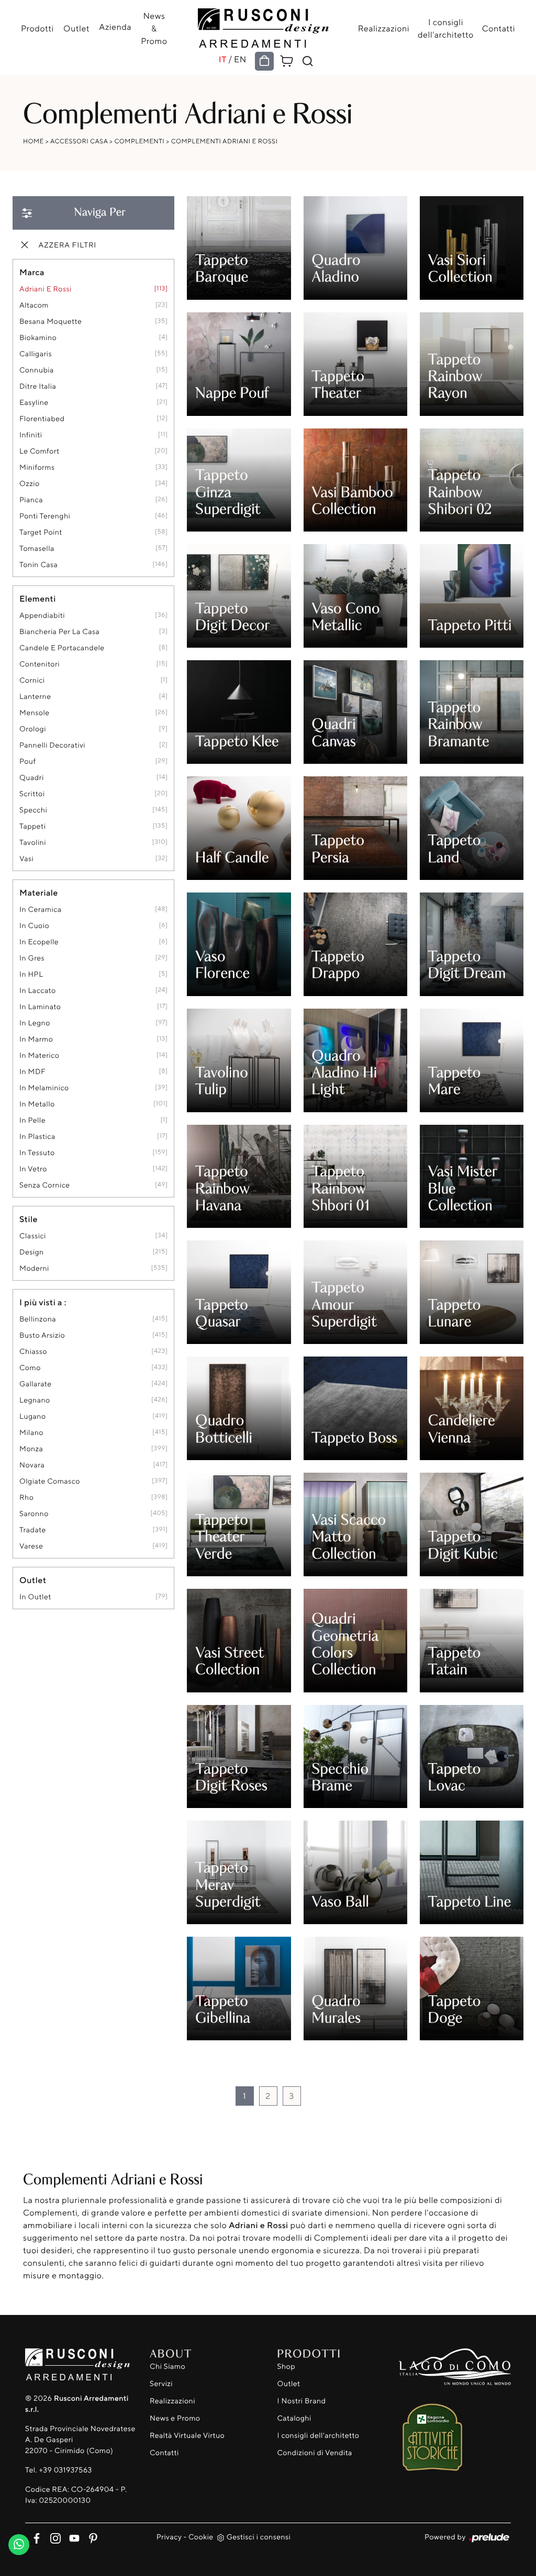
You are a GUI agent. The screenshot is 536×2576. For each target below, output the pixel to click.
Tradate (33, 1530)
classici (33, 1236)
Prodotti (37, 28)
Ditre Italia (38, 386)
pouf (27, 761)
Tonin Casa (38, 565)
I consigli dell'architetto (446, 28)
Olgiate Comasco (50, 1481)
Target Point (41, 532)
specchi (33, 810)
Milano (31, 1433)
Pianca (31, 500)
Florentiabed (42, 419)
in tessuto (37, 1153)
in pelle (32, 1120)
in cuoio (34, 926)
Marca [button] (32, 272)
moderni (34, 1268)
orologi (33, 729)
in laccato (38, 991)
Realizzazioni (384, 28)
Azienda (115, 27)
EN (240, 59)
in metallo (37, 1104)
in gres (32, 958)
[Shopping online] (264, 61)
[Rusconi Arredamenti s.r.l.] (263, 25)
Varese (31, 1546)
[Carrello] (287, 60)
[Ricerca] (308, 61)
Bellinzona (38, 1319)
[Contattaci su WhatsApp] (19, 2542)
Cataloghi (294, 2418)
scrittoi (32, 794)
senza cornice (44, 1185)
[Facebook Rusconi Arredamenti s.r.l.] (35, 2536)
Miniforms (37, 467)
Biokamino (38, 338)
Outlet (76, 28)
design (32, 1252)
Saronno (34, 1514)
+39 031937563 (65, 2470)
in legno (35, 1023)
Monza (31, 1449)
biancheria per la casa (59, 632)
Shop (287, 2366)
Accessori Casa (79, 141)
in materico (39, 1055)
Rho (26, 1498)
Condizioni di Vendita (315, 2453)
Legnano (35, 1400)
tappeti (32, 826)
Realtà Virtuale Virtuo (187, 2436)
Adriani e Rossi (46, 289)
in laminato (40, 1007)
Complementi (140, 141)
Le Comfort (40, 451)
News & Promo (154, 28)
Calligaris (36, 354)
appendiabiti (42, 615)
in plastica (37, 1137)
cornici (32, 680)
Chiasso (33, 1352)
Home (33, 141)
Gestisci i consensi (259, 2537)
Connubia (37, 370)
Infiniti (31, 435)
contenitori (40, 664)
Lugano (33, 1416)
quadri (32, 778)
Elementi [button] (38, 598)
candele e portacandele (62, 648)
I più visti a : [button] (43, 1302)
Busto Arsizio (42, 1335)
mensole (35, 713)
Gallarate (36, 1384)
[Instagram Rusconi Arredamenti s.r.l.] (53, 2536)
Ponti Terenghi (45, 516)
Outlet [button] (33, 1580)
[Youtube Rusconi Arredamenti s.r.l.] (72, 2536)
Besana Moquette (51, 321)
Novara (32, 1465)
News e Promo (175, 2418)
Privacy (169, 2537)
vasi (26, 859)
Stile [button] (29, 1219)
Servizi (161, 2384)
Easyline (34, 403)
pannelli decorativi (52, 745)
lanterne (35, 697)
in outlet (35, 1597)
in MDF (32, 1072)
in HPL (31, 974)
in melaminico (44, 1088)
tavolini (33, 843)
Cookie (201, 2537)
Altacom (34, 305)
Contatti (499, 28)
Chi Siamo (167, 2366)
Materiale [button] (39, 892)
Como (30, 1368)
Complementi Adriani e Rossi (225, 141)
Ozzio (30, 484)
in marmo (36, 1039)
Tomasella (37, 549)
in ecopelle (39, 942)
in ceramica (41, 909)
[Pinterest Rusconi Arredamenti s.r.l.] (90, 2536)
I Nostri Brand (302, 2401)
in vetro (33, 1169)
